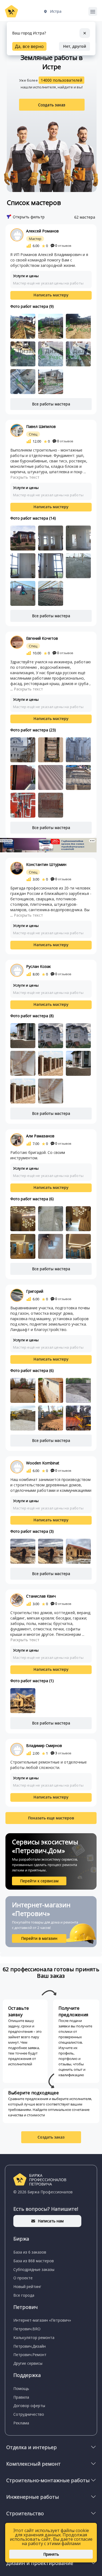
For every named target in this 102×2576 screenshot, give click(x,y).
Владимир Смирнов (44, 1745)
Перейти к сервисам (39, 1881)
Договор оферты (29, 2406)
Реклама (21, 2423)
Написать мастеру (51, 295)
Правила (21, 2397)
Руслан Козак (38, 966)
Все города (24, 2295)
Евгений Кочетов (42, 638)
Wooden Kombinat (43, 1463)
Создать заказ (52, 105)
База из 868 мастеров (34, 2261)
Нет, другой (75, 46)
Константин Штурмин (46, 864)
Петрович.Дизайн (30, 2346)
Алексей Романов (42, 231)
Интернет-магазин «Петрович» (42, 2320)
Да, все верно (29, 46)
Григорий (35, 1291)
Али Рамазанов (40, 1136)
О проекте (23, 2278)
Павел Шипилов (41, 426)
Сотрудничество (29, 2414)
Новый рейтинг (27, 2287)
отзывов (63, 246)
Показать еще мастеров (51, 1818)
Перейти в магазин (39, 1938)
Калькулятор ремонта (34, 2337)
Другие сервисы (28, 2363)
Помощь (21, 2388)
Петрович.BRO (27, 2329)
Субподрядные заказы (34, 2269)
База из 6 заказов (30, 2252)
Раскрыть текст (25, 477)
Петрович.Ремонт (30, 2355)
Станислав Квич (41, 1596)
